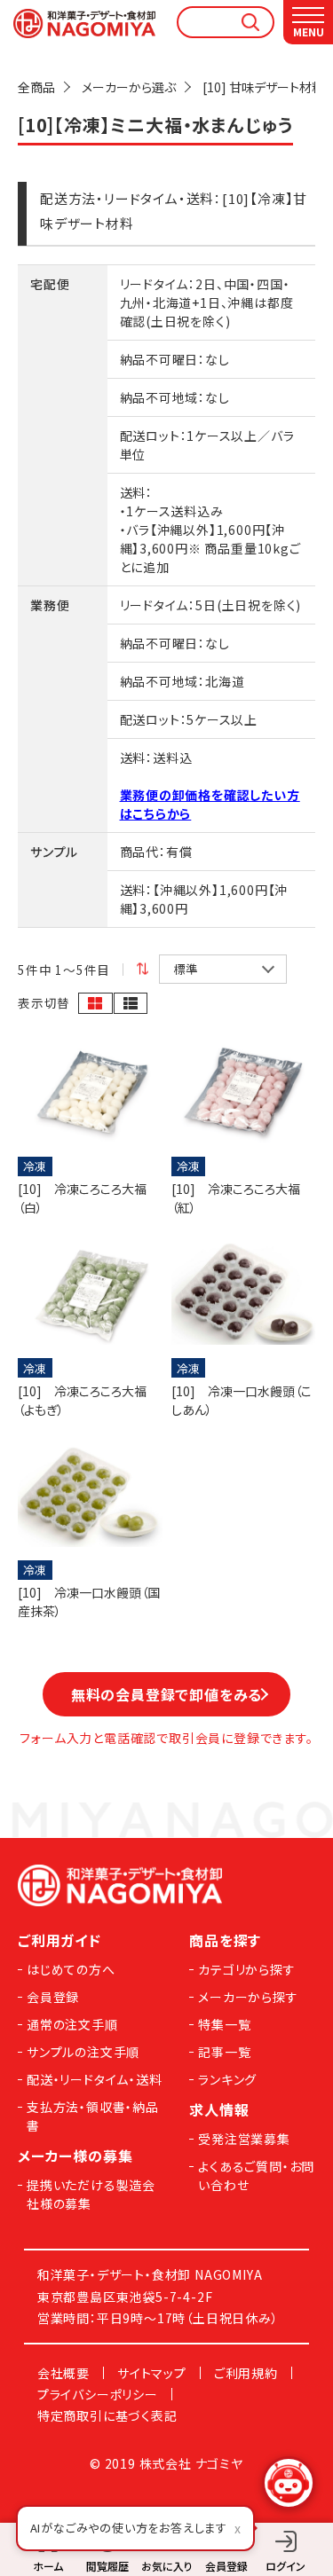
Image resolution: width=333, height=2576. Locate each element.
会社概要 (63, 2373)
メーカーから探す (248, 1997)
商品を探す (225, 1940)
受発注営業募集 (244, 2139)
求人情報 (219, 2109)
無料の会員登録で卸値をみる (166, 1694)
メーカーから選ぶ (129, 87)
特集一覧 (224, 2024)
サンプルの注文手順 (83, 2052)
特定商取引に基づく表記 (107, 2415)
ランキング (227, 2079)
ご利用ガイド (59, 1940)
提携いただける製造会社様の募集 (91, 2194)
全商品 (36, 87)
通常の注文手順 (72, 2024)
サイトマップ (152, 2373)
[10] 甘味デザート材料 (263, 87)
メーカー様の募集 (75, 2156)
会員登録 (53, 1997)
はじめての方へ (71, 1969)
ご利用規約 (246, 2373)
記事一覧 (224, 2052)
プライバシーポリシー (98, 2394)
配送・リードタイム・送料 (95, 2079)
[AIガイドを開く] (289, 2483)
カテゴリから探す (246, 1969)
